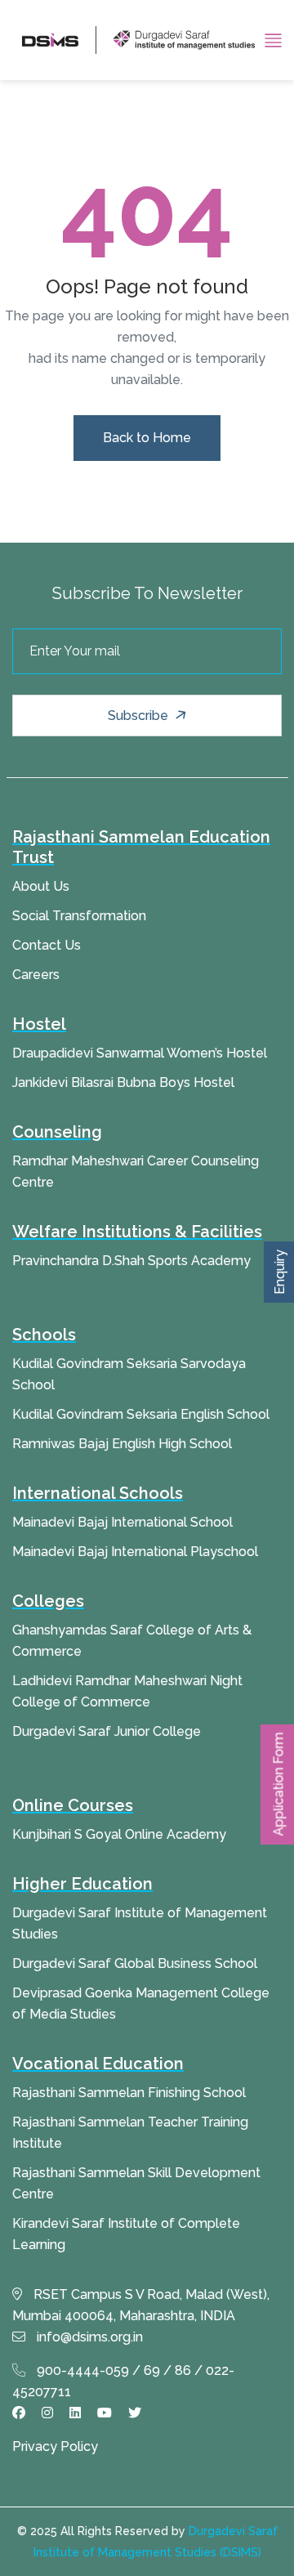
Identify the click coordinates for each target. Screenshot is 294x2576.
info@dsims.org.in (88, 2337)
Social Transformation (79, 916)
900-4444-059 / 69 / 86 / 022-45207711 (123, 2381)
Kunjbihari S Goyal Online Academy (119, 1834)
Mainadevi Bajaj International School (122, 1522)
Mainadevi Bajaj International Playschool (135, 1552)
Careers (36, 975)
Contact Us (47, 945)
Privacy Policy (55, 2446)
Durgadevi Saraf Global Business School (135, 1963)
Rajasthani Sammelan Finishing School (129, 2093)
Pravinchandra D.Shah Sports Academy (131, 1261)
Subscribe (140, 716)
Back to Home (147, 438)
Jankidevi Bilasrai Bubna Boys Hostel (123, 1082)
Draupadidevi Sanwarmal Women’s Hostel (140, 1053)
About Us (41, 886)
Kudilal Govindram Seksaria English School (141, 1414)
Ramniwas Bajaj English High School (122, 1444)
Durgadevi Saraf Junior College (107, 1731)
